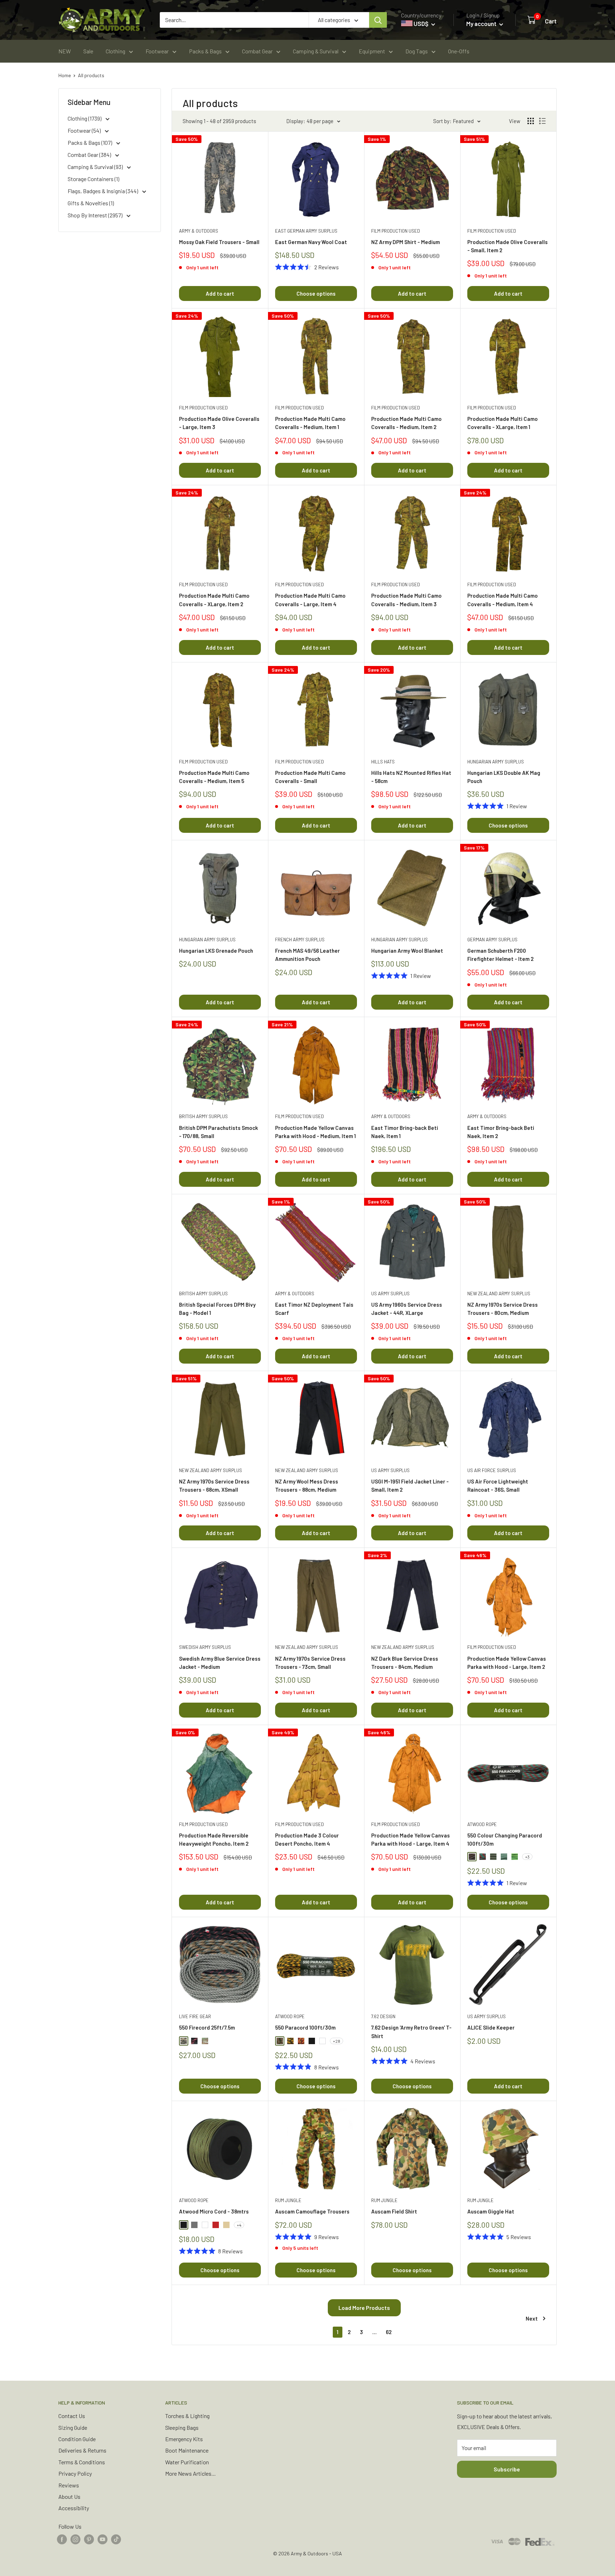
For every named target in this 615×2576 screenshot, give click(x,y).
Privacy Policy (75, 2473)
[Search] (378, 20)
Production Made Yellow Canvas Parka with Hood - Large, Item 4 (411, 1839)
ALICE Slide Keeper (491, 2027)
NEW (65, 51)
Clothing (115, 51)
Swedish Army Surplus (205, 1647)
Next (532, 2318)
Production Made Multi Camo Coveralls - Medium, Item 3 (406, 600)
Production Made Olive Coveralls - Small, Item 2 (508, 246)
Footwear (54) (85, 130)
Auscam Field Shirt (394, 2211)
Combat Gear (257, 51)
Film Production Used (396, 231)
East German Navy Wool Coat (311, 242)
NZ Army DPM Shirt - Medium (406, 242)
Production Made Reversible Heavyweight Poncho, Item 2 (214, 1839)
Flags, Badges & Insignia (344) (103, 191)
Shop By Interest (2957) (96, 215)
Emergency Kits (184, 2439)
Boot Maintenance (187, 2450)
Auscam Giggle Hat (491, 2211)
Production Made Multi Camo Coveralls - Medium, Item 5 (214, 777)
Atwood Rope (482, 1824)
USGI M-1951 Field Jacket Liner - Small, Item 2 (410, 1485)
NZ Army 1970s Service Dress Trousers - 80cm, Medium (503, 1309)
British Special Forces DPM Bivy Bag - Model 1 (217, 1309)
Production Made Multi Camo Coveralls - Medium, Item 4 (503, 600)
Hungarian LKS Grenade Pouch (216, 951)
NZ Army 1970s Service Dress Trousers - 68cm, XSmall (214, 1485)
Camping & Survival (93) (96, 167)
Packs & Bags (205, 51)
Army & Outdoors (199, 231)
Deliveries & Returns (82, 2450)
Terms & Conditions (82, 2462)
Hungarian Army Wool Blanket (407, 951)
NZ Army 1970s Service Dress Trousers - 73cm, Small (310, 1663)
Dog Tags (417, 51)
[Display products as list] (542, 121)
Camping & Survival (316, 51)
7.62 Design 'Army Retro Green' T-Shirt (411, 2032)
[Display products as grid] (531, 121)
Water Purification (187, 2462)
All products (91, 75)
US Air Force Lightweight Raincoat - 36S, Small (498, 1485)
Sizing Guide (73, 2427)
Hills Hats (383, 762)
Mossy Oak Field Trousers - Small (219, 242)
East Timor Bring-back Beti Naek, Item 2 (501, 1132)
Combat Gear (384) (90, 155)
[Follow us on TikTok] (116, 2539)
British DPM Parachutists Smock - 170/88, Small (219, 1132)
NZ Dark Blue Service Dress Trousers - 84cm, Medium (405, 1663)
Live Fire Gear (195, 2016)
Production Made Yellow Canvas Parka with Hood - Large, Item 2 (507, 1663)
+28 (337, 2041)
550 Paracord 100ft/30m (305, 2027)
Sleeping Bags (182, 2427)
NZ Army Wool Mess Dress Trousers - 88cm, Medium (307, 1485)
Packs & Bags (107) (90, 142)
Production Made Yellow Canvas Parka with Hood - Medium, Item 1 (316, 1132)
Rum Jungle (288, 2200)
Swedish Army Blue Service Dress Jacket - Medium (220, 1663)
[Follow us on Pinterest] (89, 2539)
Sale (88, 51)
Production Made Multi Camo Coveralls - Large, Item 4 (310, 600)
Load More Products (364, 2308)
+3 (527, 1857)
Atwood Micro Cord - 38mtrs (214, 2211)
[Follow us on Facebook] (62, 2539)
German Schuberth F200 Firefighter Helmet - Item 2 (500, 955)
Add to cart (220, 293)
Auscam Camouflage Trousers (312, 2211)
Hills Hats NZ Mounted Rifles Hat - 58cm (411, 777)
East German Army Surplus (306, 231)
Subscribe (507, 2469)
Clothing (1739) (85, 118)
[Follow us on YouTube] (102, 2539)
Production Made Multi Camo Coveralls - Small (310, 777)
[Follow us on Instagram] (75, 2539)
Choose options (316, 293)
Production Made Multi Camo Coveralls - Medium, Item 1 (310, 423)
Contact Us (72, 2416)
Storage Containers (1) (93, 179)
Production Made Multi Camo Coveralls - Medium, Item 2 (406, 423)
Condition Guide (77, 2439)
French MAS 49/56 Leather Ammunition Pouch (307, 955)
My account (482, 23)
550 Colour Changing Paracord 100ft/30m (505, 1839)
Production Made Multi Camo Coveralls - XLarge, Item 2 (214, 600)
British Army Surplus (203, 1116)
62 (389, 2332)
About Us (69, 2496)
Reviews (69, 2485)
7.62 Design (383, 2016)
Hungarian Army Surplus (496, 762)
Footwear (157, 51)
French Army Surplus (300, 940)
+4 (239, 2225)
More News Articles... (190, 2473)
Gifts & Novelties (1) (91, 203)
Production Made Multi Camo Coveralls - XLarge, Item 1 (503, 423)
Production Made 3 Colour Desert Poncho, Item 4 (307, 1839)
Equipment (372, 51)
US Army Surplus (390, 1294)
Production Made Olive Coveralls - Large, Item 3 (219, 423)
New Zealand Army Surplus (499, 1294)
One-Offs (459, 51)
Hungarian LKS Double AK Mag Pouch (504, 777)
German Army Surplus (492, 940)
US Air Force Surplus (492, 1470)
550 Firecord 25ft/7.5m (207, 2027)
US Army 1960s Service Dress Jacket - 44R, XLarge (407, 1309)
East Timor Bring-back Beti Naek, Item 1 (405, 1132)
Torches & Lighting (187, 2416)
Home (65, 75)
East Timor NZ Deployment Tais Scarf (314, 1309)
